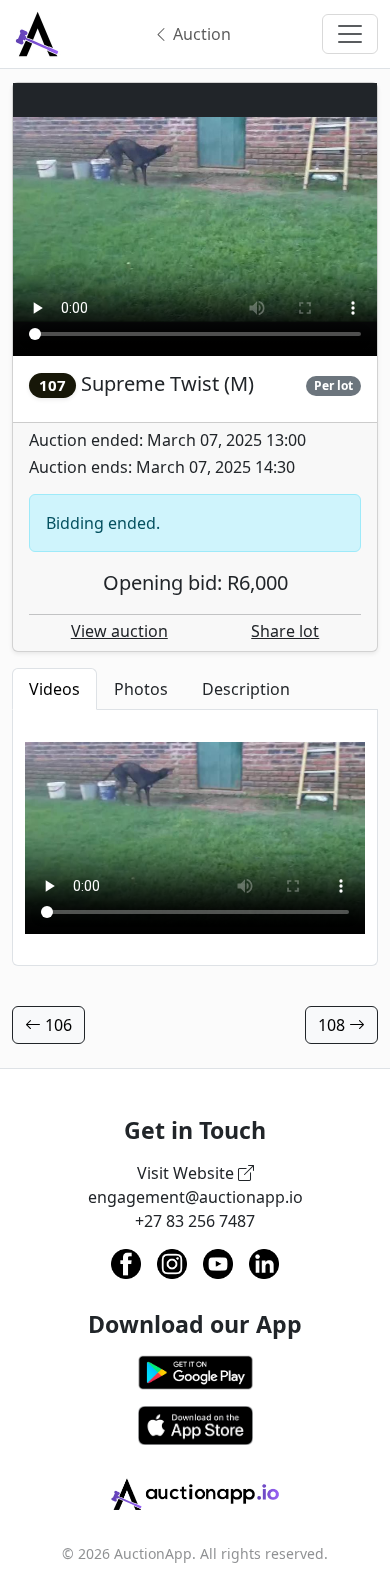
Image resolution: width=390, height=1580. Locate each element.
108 (333, 1025)
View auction (119, 631)
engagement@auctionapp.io (195, 1197)
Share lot (285, 631)
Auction (200, 34)
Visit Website (187, 1173)
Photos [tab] (141, 689)
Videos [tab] (54, 689)
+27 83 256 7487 (195, 1221)
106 (56, 1025)
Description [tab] (246, 689)
